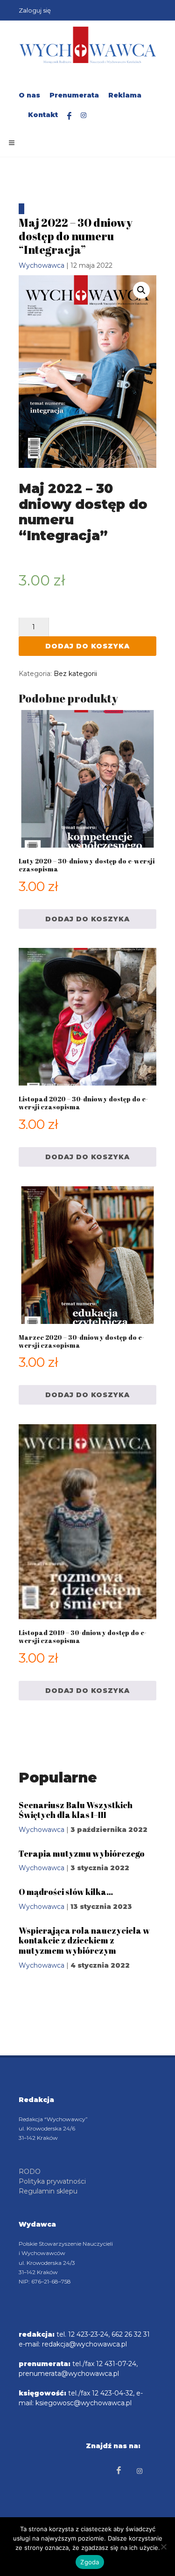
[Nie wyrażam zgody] (163, 2547)
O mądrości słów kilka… (66, 1892)
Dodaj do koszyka (87, 646)
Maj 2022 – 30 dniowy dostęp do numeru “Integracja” (76, 236)
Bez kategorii (75, 674)
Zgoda (90, 2562)
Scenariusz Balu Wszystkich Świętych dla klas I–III (76, 1810)
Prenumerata (74, 95)
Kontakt (43, 115)
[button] (141, 290)
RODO (30, 2172)
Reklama (125, 95)
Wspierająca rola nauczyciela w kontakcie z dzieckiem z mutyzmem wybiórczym (84, 1940)
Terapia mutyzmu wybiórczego (82, 1853)
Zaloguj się (35, 10)
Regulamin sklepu (48, 2191)
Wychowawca (42, 265)
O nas (29, 95)
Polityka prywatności (52, 2181)
